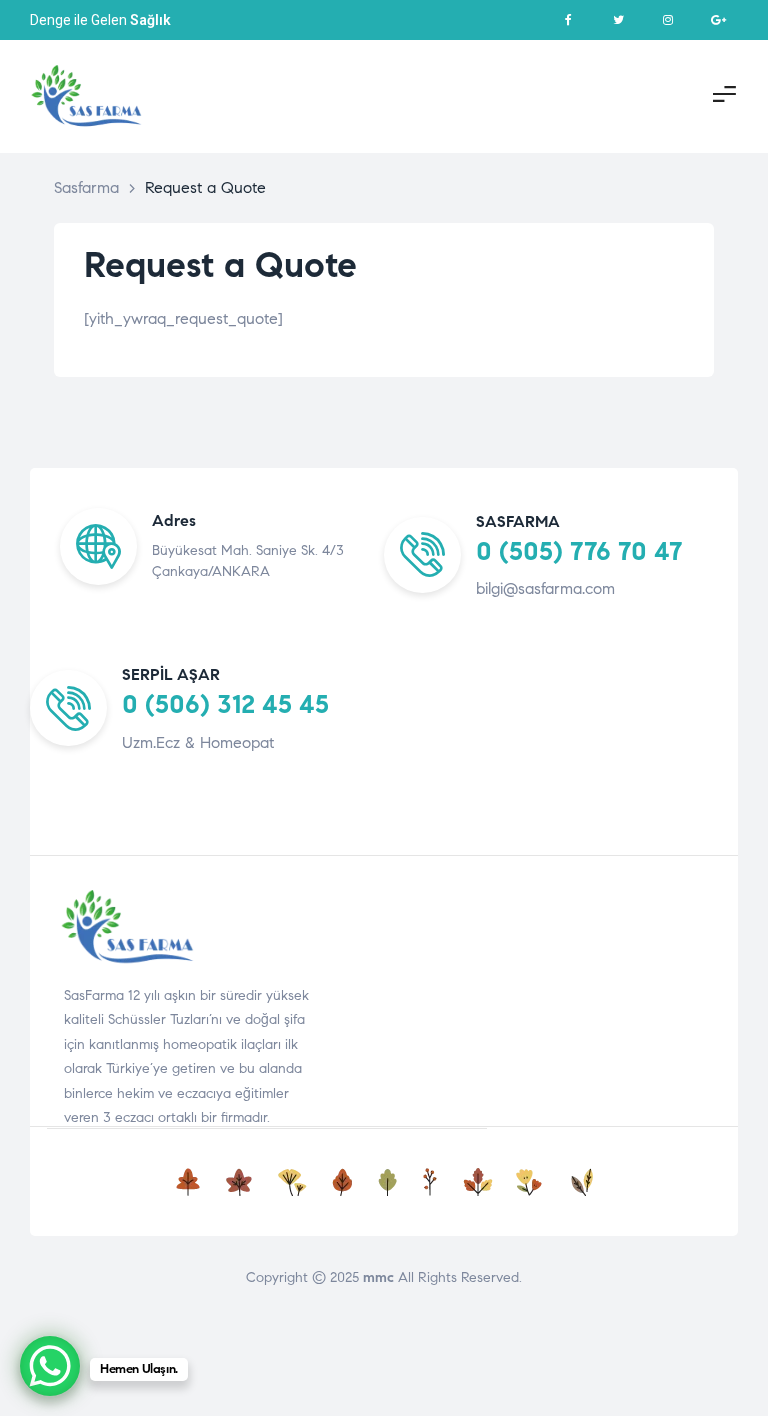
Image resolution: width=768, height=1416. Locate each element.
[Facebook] (568, 20)
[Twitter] (618, 20)
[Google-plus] (718, 20)
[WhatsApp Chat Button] (50, 1366)
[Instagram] (668, 20)
